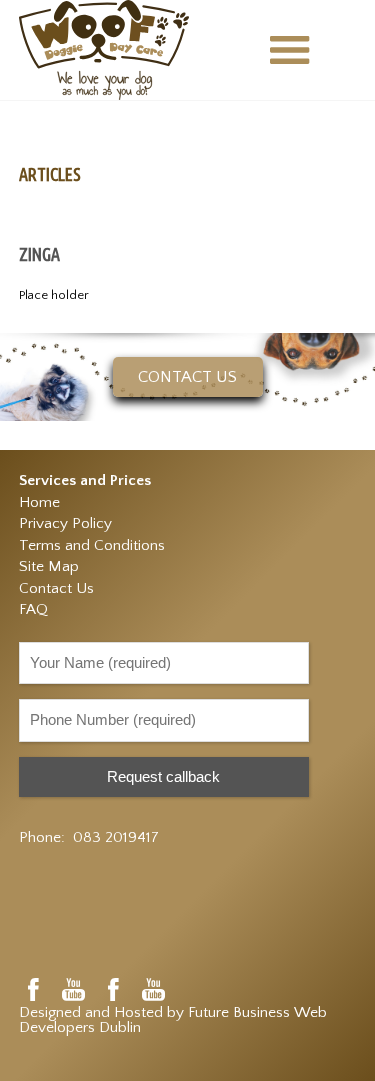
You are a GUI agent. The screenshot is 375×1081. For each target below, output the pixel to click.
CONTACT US (187, 377)
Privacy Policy (65, 523)
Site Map (49, 566)
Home (39, 502)
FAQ (33, 609)
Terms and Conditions (92, 545)
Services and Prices (85, 480)
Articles (50, 174)
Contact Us (56, 588)
